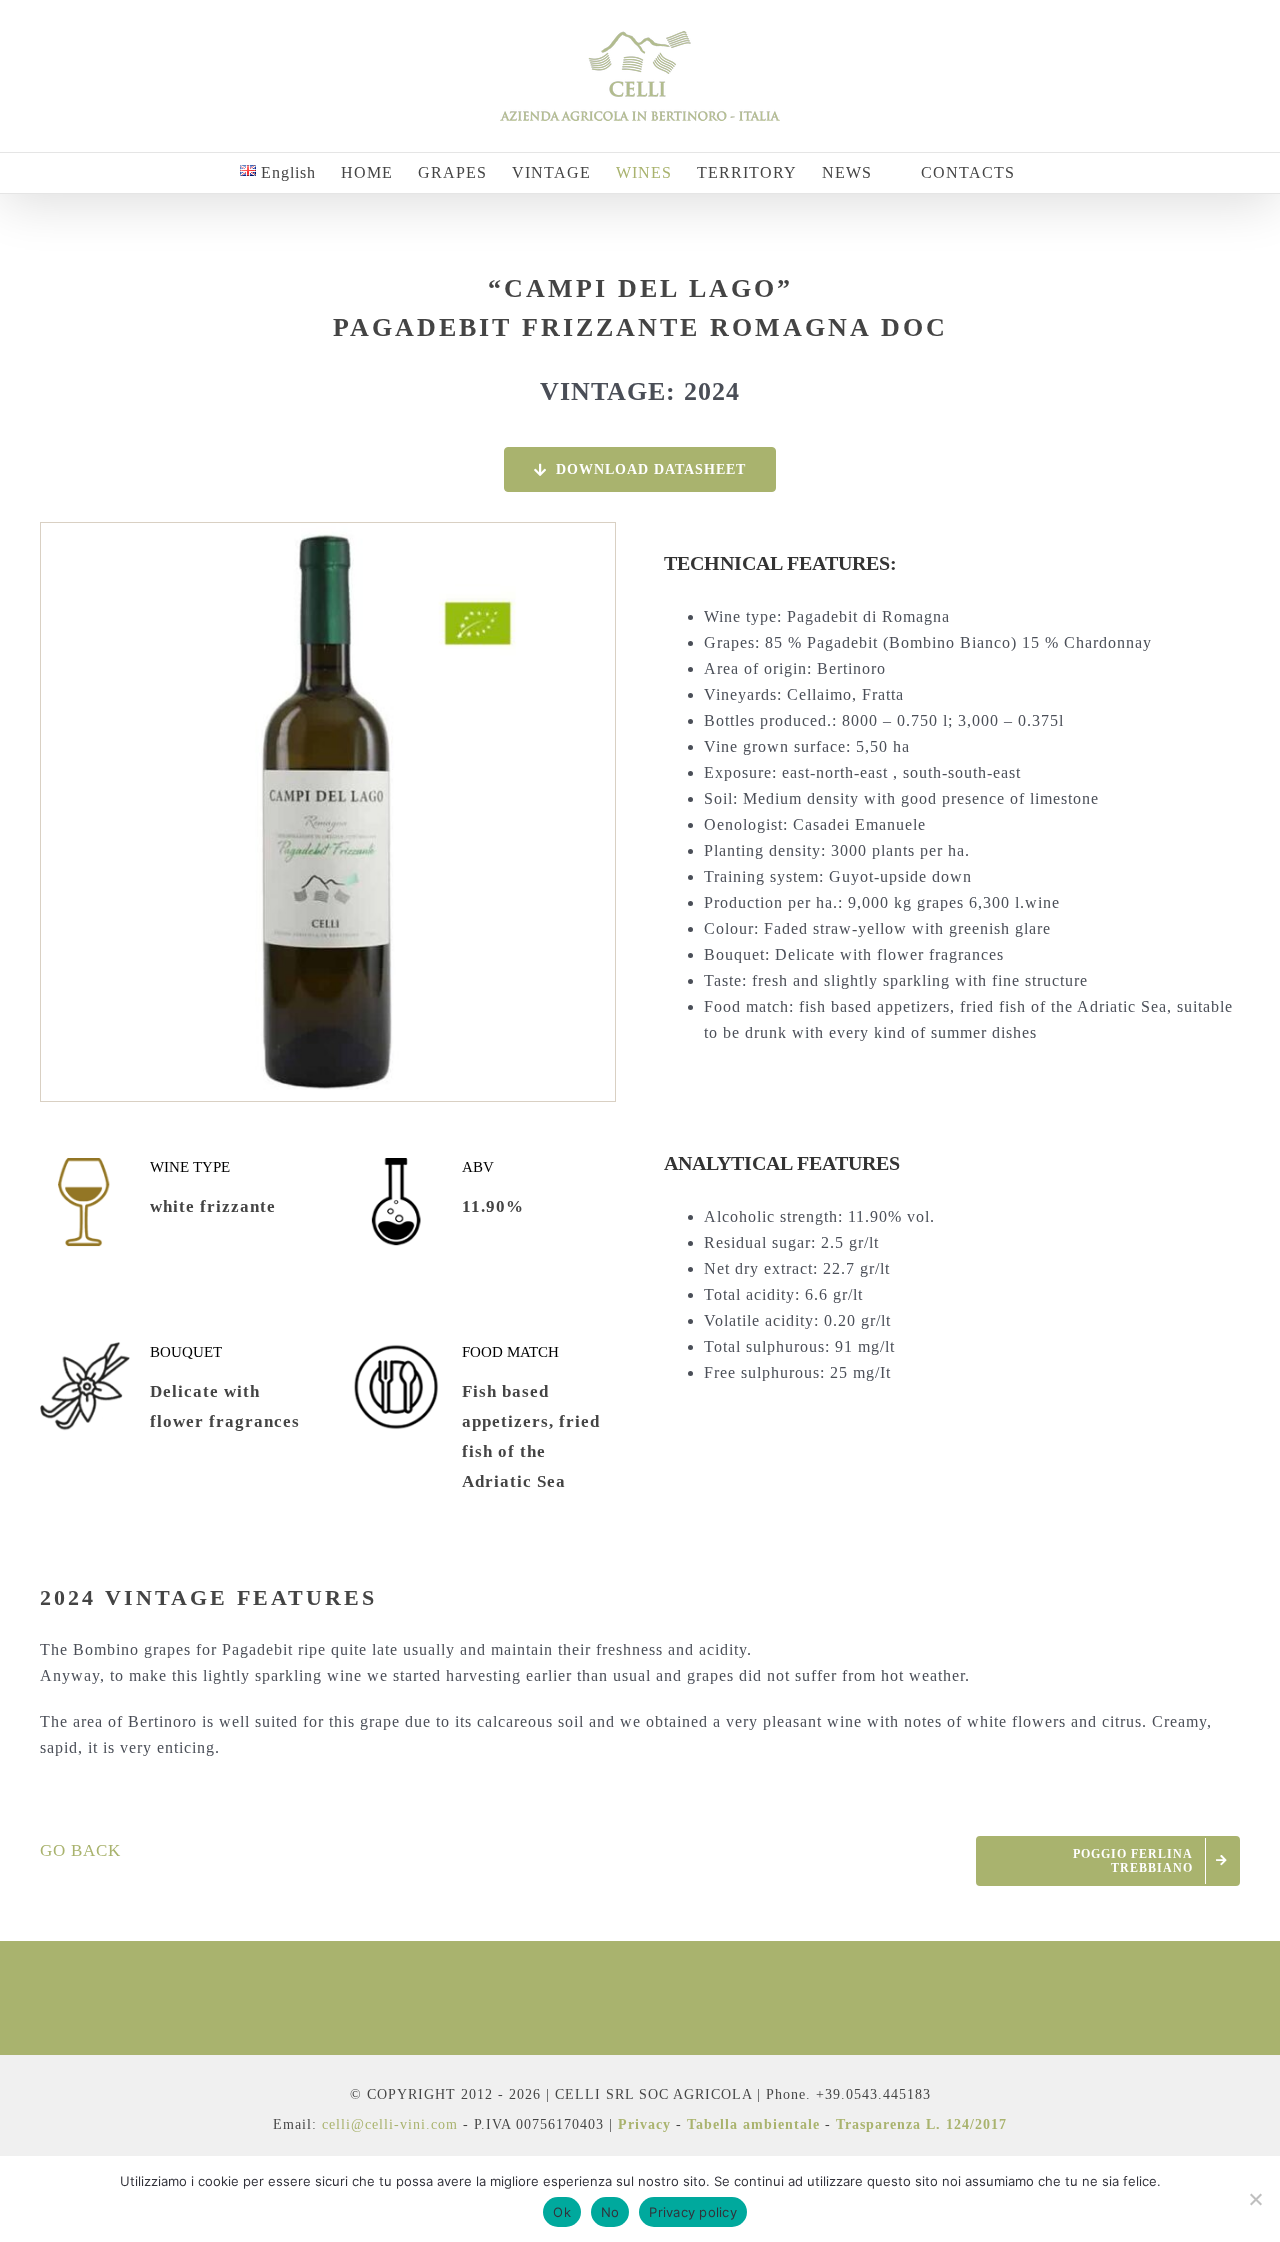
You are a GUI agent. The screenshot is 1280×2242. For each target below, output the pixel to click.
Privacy (644, 2124)
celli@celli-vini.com (392, 2124)
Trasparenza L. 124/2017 (921, 2124)
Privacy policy (693, 2212)
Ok (562, 2212)
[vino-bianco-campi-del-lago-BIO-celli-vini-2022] (328, 531)
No (610, 2212)
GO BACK (80, 1850)
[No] (1255, 2199)
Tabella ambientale (753, 2124)
